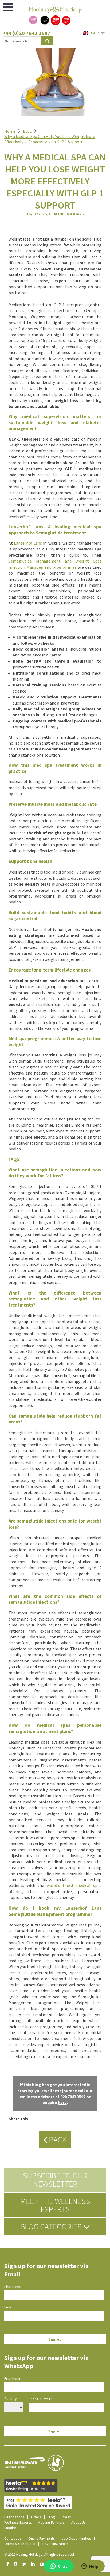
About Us (78, 2522)
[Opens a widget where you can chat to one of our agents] (90, 2567)
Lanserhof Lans (28, 543)
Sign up (55, 2339)
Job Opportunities (76, 2538)
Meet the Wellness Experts (55, 2205)
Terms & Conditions (20, 2544)
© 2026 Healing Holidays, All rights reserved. (40, 2554)
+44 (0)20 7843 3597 (27, 33)
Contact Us (13, 2538)
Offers (36, 2517)
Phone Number (40, 2399)
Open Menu (8, 7)
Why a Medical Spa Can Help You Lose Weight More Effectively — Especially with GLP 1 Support (50, 139)
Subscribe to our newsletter (55, 2180)
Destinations (14, 2517)
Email (8, 2307)
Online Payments (42, 2538)
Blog (27, 131)
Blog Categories (52, 2227)
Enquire (10, 2528)
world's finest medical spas (74, 1885)
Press (66, 2517)
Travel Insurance (55, 2544)
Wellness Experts (18, 2522)
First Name (13, 2287)
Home (10, 131)
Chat (62, 2566)
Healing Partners (52, 2522)
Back (57, 2140)
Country (11, 2398)
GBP (95, 33)
